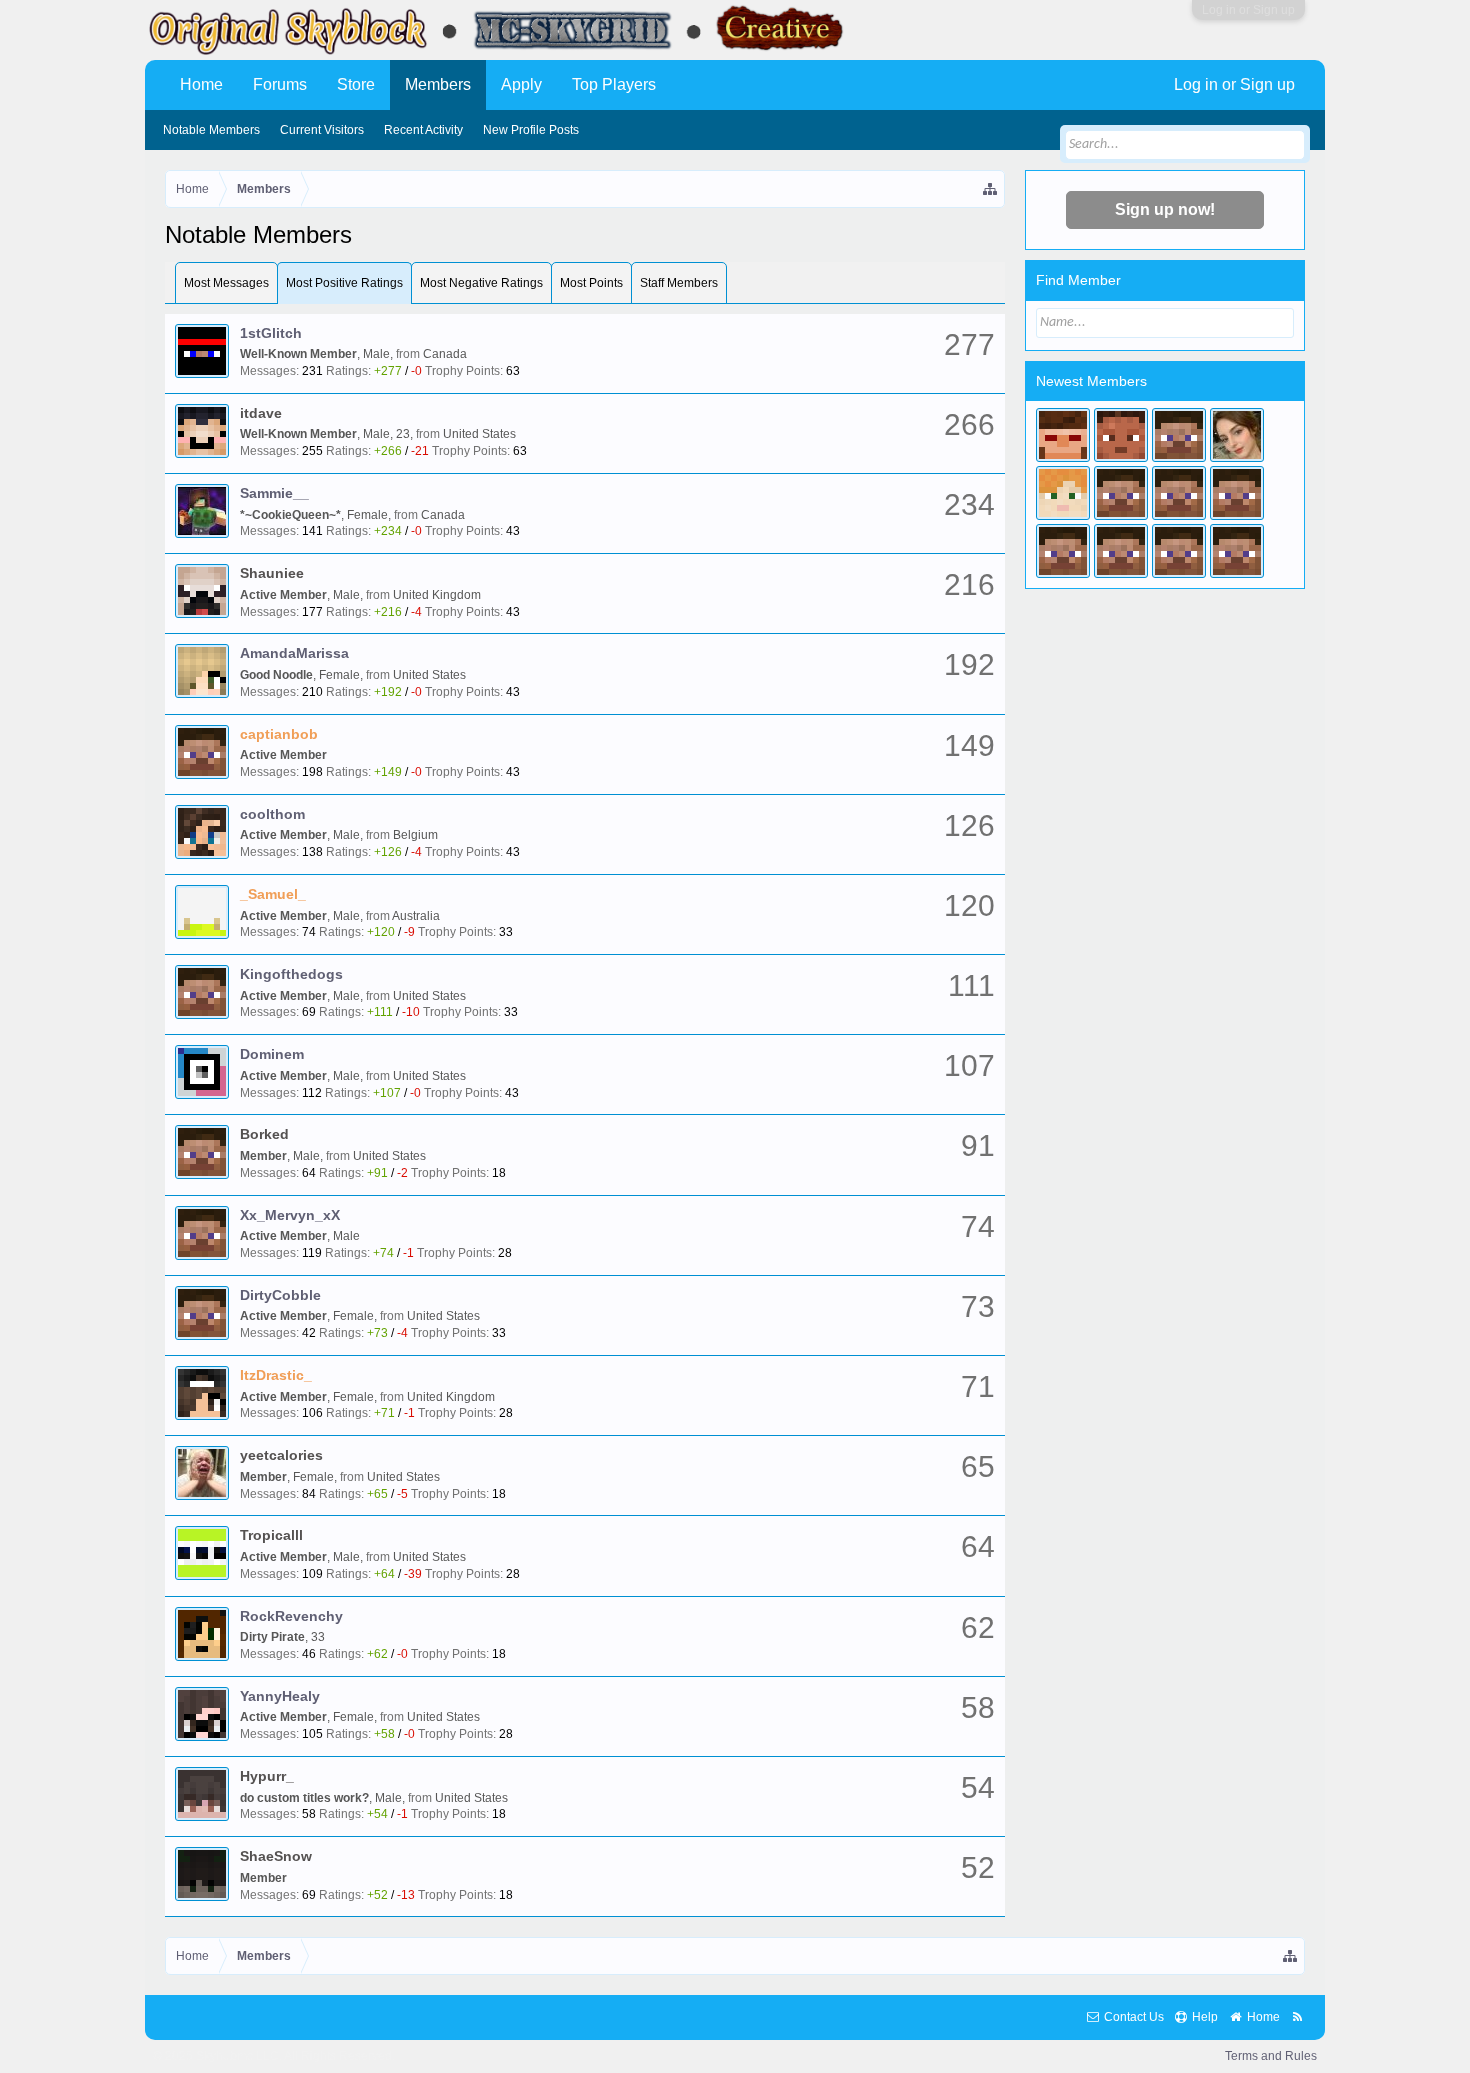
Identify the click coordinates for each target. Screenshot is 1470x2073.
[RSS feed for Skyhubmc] (1297, 2017)
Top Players (614, 84)
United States (479, 434)
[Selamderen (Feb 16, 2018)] (1179, 551)
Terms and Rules (1271, 2056)
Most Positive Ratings (344, 283)
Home (201, 84)
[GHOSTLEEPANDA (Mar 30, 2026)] (1179, 493)
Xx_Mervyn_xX (290, 1215)
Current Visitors (322, 130)
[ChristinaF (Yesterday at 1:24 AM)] (1063, 435)
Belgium (415, 835)
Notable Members (211, 130)
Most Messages (226, 283)
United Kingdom (437, 595)
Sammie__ (274, 493)
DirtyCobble (280, 1295)
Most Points (591, 283)
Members (438, 84)
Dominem (272, 1054)
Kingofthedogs (291, 974)
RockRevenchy (291, 1616)
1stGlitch (271, 333)
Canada (445, 354)
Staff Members (679, 283)
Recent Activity (423, 130)
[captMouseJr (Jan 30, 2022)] (1237, 493)
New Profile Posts (531, 130)
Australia (416, 916)
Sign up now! (1165, 209)
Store (356, 84)
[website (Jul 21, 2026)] (1179, 435)
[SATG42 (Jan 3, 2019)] (1121, 551)
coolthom (272, 814)
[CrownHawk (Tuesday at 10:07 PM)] (1121, 435)
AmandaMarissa (294, 653)
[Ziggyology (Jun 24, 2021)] (1063, 551)
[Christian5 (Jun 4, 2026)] (1121, 493)
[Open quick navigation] (991, 189)
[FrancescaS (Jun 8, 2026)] (1063, 493)
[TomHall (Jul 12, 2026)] (1237, 435)
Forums (280, 84)
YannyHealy (280, 1696)
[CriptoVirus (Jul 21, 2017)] (1237, 551)
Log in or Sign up (1248, 10)
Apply (521, 84)
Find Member (1078, 280)
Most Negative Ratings (481, 283)
